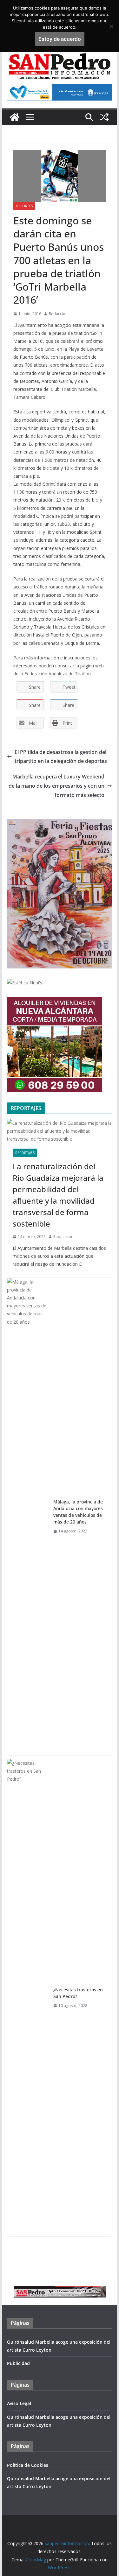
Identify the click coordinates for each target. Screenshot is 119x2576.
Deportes (24, 206)
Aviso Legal (19, 2403)
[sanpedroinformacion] (15, 117)
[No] (111, 26)
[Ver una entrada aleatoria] (104, 117)
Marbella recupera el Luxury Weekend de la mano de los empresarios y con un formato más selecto (56, 786)
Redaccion (58, 314)
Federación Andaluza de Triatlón (58, 674)
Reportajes (25, 1153)
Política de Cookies (28, 2465)
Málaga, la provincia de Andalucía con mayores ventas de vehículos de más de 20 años (78, 1512)
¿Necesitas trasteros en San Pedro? (78, 1993)
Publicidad (18, 2363)
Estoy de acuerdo (60, 39)
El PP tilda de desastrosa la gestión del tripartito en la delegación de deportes (61, 757)
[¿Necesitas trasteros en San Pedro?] (28, 1998)
